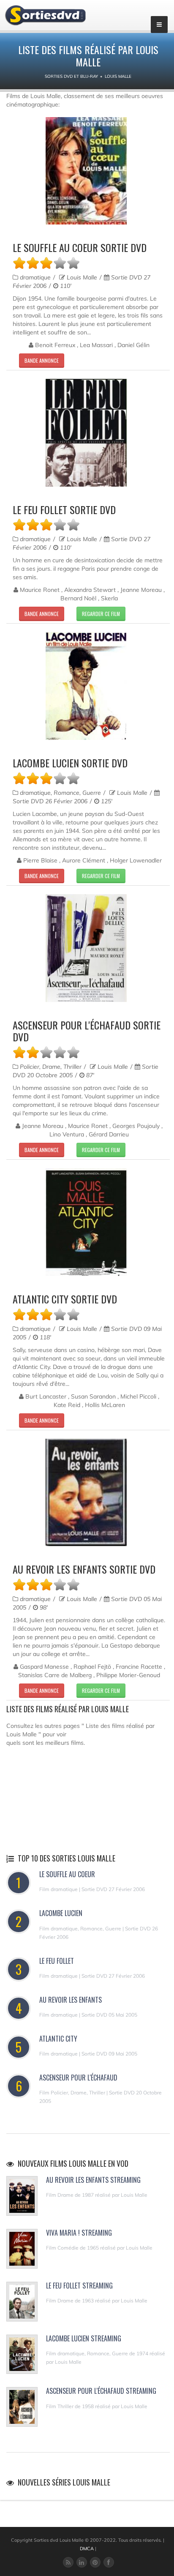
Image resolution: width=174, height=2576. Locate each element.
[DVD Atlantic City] (86, 1222)
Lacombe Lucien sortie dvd (70, 763)
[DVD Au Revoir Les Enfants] (86, 1493)
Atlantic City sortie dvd (65, 1299)
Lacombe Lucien (61, 1913)
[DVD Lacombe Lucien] (86, 686)
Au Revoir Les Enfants (71, 2000)
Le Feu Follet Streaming (79, 2286)
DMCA (87, 2549)
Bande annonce (42, 360)
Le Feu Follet (57, 1961)
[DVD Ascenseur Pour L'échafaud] (86, 948)
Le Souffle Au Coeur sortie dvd (80, 247)
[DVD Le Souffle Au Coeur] (86, 171)
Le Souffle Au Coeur (67, 1874)
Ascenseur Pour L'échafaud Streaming (101, 2391)
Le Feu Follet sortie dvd (64, 509)
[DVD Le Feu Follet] (86, 433)
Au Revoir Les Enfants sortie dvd (84, 1569)
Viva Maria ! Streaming (79, 2233)
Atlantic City (58, 2039)
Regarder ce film (101, 614)
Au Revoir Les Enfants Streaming (93, 2180)
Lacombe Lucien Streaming (84, 2338)
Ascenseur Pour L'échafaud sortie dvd (87, 1031)
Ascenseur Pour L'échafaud (78, 2078)
